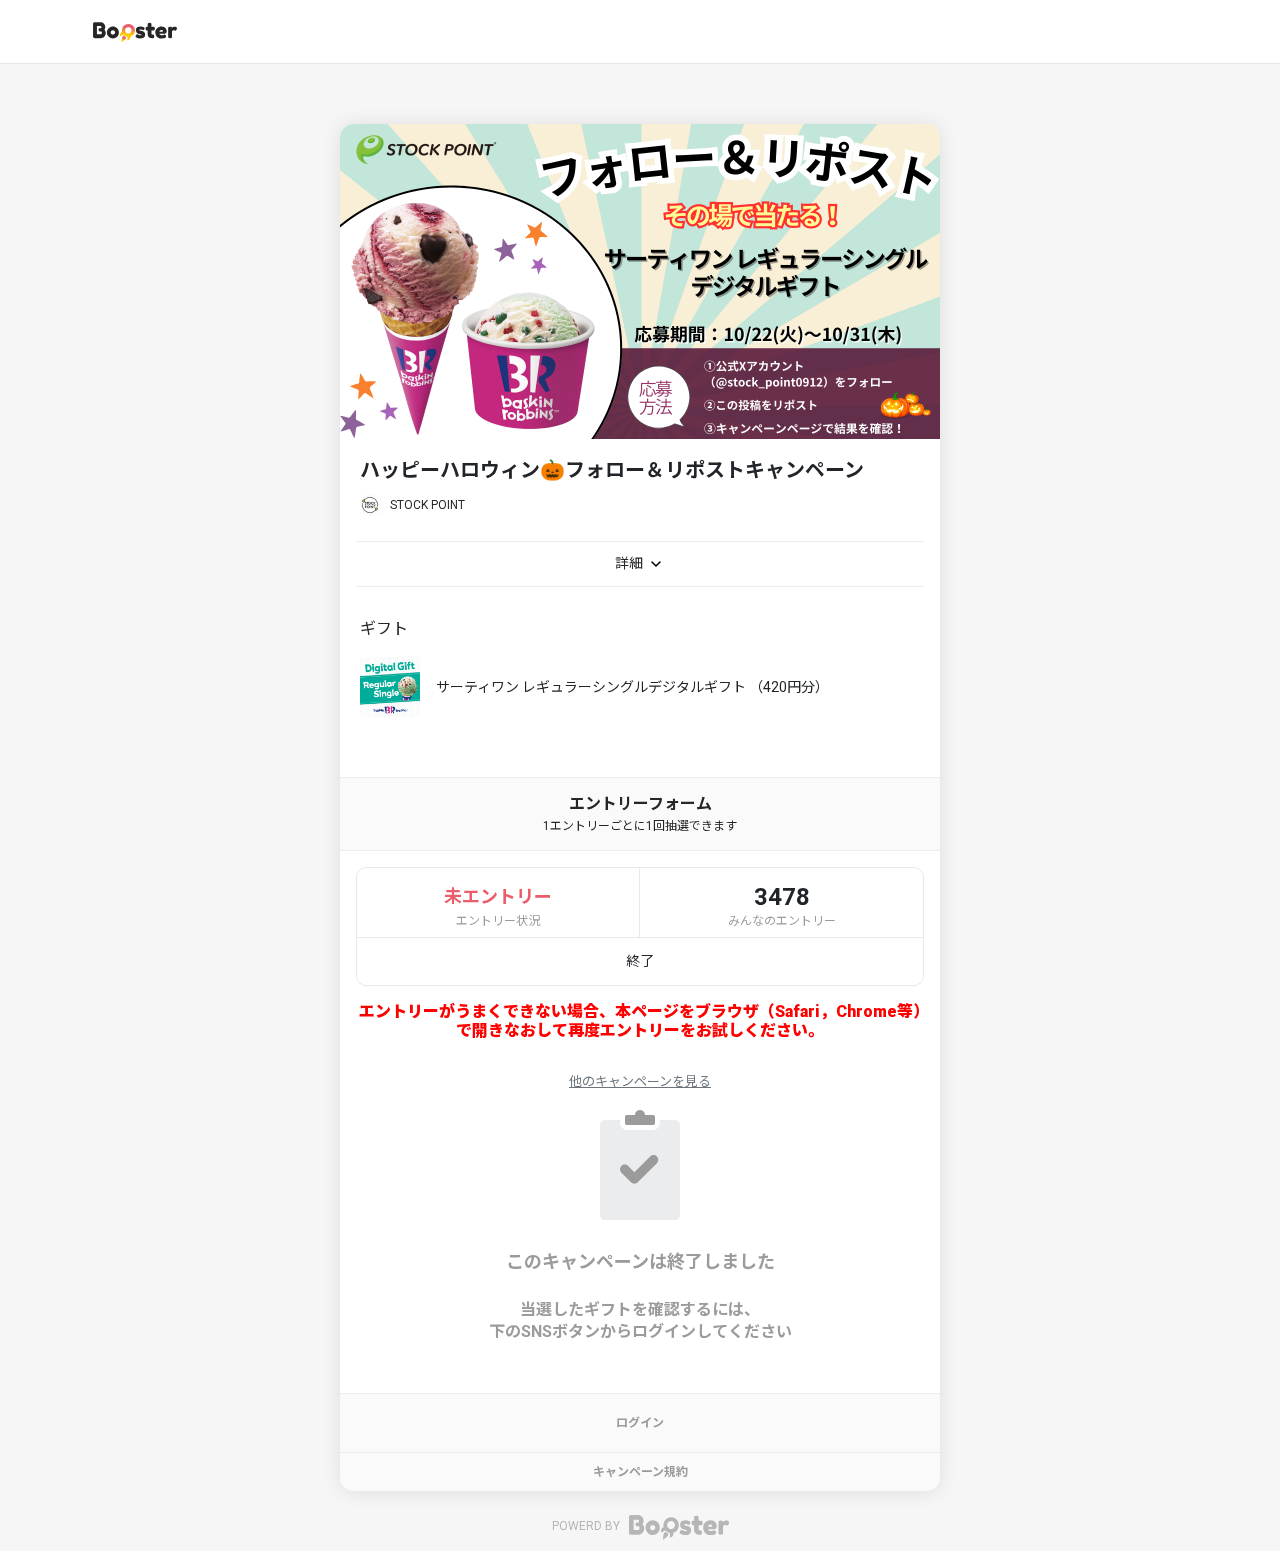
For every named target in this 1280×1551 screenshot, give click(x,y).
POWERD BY (587, 1527)
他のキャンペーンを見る (640, 1081)
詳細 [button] (630, 563)
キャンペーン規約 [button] (640, 1472)
